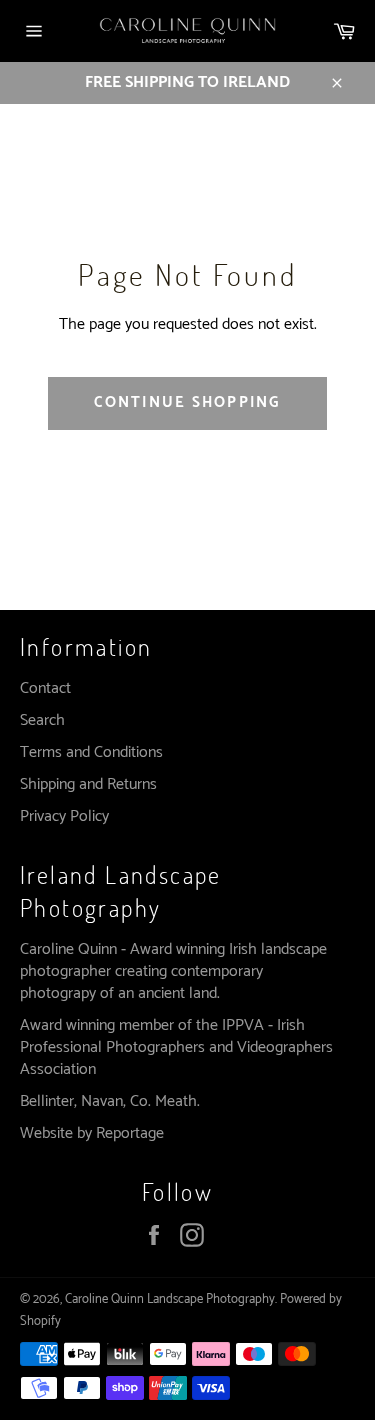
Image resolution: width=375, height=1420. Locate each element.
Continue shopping (187, 402)
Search (42, 720)
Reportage (130, 1133)
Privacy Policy (64, 816)
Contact (45, 688)
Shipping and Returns (88, 784)
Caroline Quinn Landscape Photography (170, 1299)
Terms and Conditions (91, 752)
